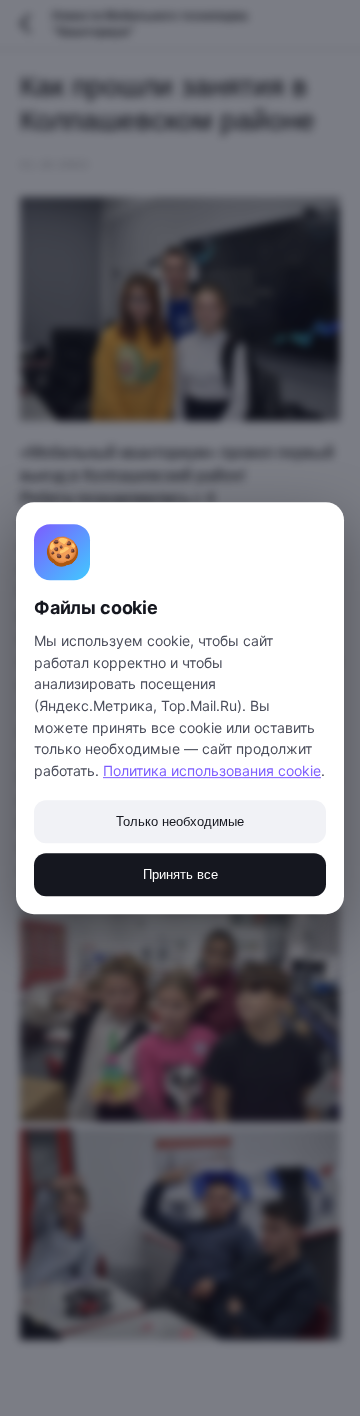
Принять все (180, 874)
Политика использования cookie (212, 770)
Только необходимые (180, 821)
